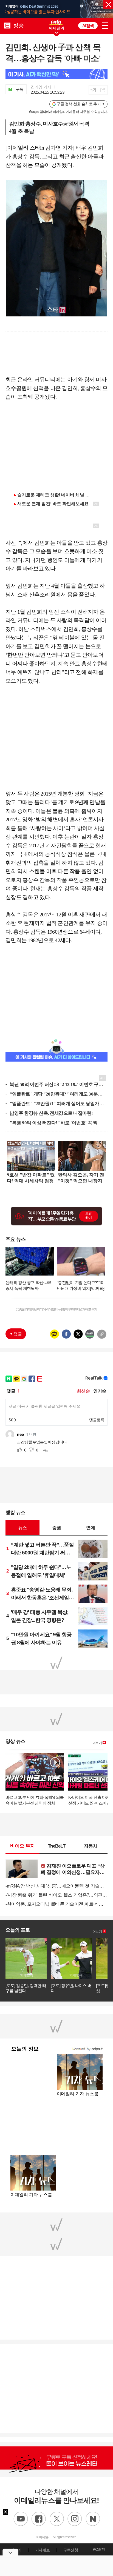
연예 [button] (91, 1528)
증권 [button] (56, 1528)
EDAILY (7, 25)
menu (105, 25)
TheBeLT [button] (56, 1846)
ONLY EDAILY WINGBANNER (56, 25)
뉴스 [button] (22, 1528)
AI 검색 (88, 26)
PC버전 (99, 2549)
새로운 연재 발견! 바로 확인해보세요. (53, 504)
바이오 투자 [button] (23, 1846)
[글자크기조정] (93, 90)
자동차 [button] (91, 1846)
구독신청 (71, 2550)
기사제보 (42, 2550)
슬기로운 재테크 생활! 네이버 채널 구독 (56, 495)
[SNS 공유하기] (103, 90)
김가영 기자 (41, 87)
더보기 (97, 1743)
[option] (56, 9)
